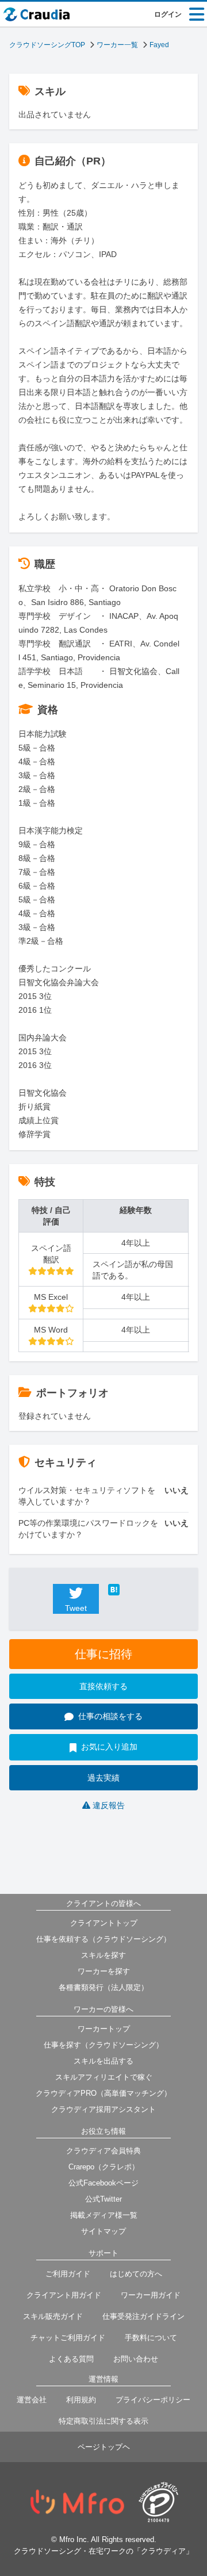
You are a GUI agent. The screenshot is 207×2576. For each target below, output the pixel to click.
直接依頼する (103, 1686)
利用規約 (81, 2400)
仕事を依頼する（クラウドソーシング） (103, 1939)
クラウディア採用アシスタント (103, 2109)
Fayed (159, 45)
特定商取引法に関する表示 (103, 2421)
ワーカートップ (104, 2029)
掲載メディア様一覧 (104, 2215)
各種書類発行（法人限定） (103, 1987)
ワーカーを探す (104, 1971)
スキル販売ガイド (53, 2316)
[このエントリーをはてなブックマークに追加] (131, 1590)
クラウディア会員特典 (103, 2151)
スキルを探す (103, 1955)
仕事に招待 (103, 1654)
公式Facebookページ (103, 2183)
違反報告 (109, 1805)
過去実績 (103, 1778)
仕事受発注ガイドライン (143, 2316)
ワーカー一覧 (117, 45)
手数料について (151, 2338)
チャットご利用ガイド (68, 2338)
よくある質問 (71, 2359)
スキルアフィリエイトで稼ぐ (104, 2077)
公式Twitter (103, 2199)
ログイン (168, 14)
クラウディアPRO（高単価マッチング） (103, 2093)
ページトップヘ (104, 2447)
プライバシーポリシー (153, 2400)
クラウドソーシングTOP (47, 45)
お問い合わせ (136, 2359)
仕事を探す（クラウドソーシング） (103, 2045)
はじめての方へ (136, 2274)
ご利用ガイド (68, 2274)
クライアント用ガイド (64, 2295)
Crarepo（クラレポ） (104, 2167)
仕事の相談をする (110, 1716)
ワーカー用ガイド (151, 2295)
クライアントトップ (104, 1923)
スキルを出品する (103, 2061)
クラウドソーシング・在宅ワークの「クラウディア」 (103, 2551)
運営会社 (32, 2400)
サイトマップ (103, 2231)
